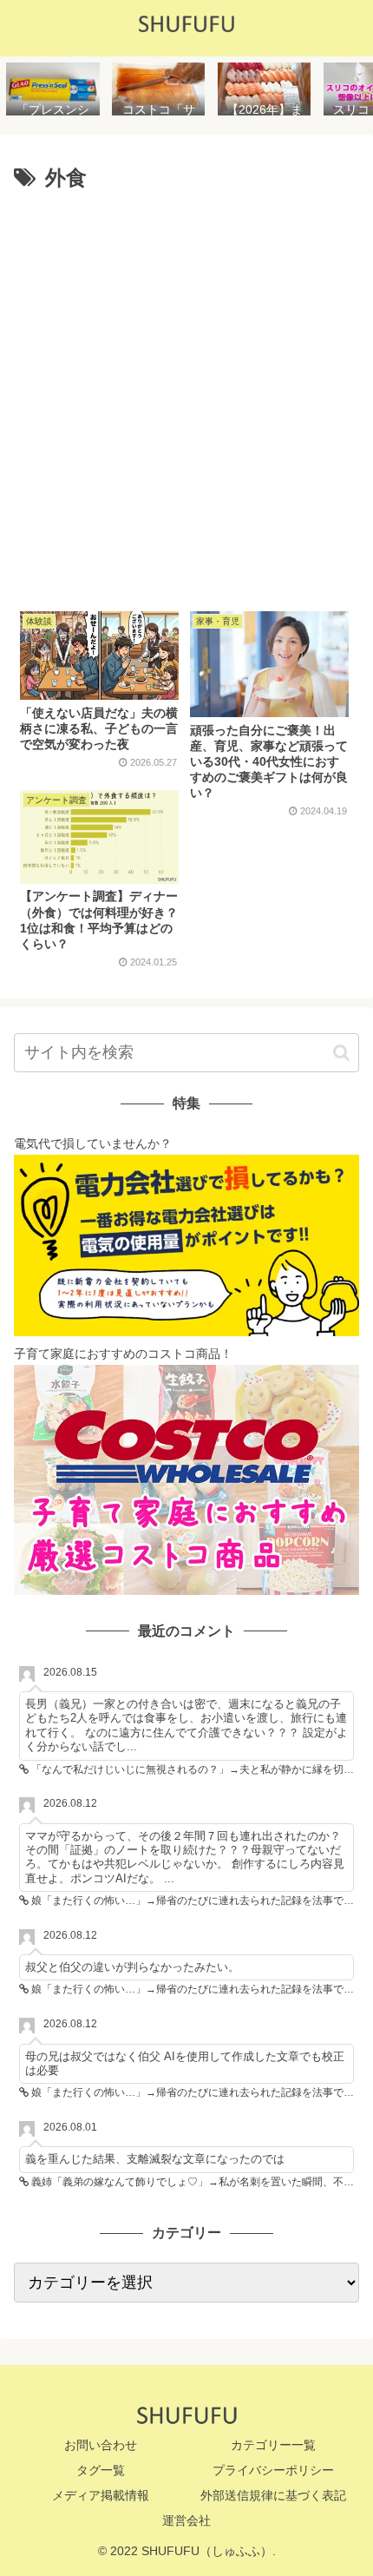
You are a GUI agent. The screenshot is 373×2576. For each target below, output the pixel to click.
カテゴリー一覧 (273, 2445)
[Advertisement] (186, 394)
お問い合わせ (101, 2445)
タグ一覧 (101, 2470)
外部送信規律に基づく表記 (273, 2495)
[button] (341, 1053)
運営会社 (186, 2520)
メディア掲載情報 (101, 2495)
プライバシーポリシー (273, 2470)
